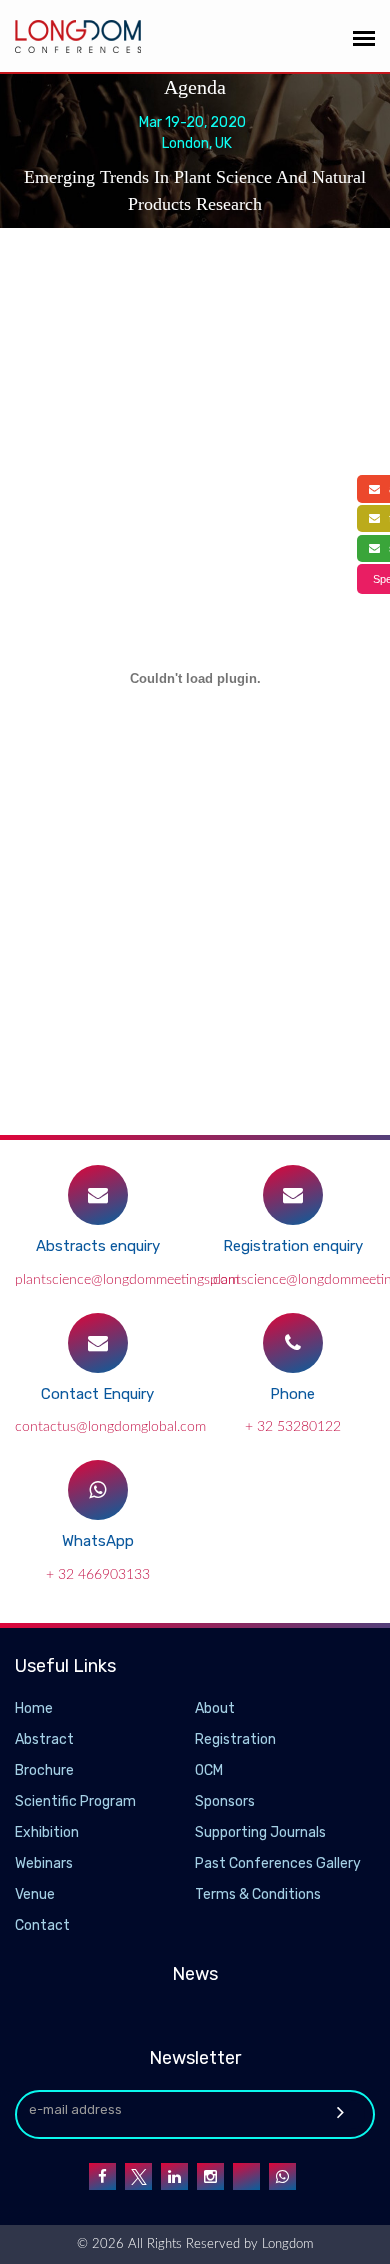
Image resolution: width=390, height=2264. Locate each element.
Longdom (285, 2244)
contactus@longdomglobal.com (110, 1427)
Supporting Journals (260, 1832)
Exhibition (47, 1832)
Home (34, 1708)
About (215, 1708)
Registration (235, 1739)
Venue (35, 1894)
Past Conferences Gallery (278, 1863)
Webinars (44, 1863)
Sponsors (225, 1801)
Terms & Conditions (258, 1894)
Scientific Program (75, 1801)
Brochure (44, 1770)
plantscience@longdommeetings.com (127, 1280)
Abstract (44, 1739)
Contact (42, 1925)
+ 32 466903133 (98, 1575)
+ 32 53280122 (293, 1427)
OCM (209, 1770)
